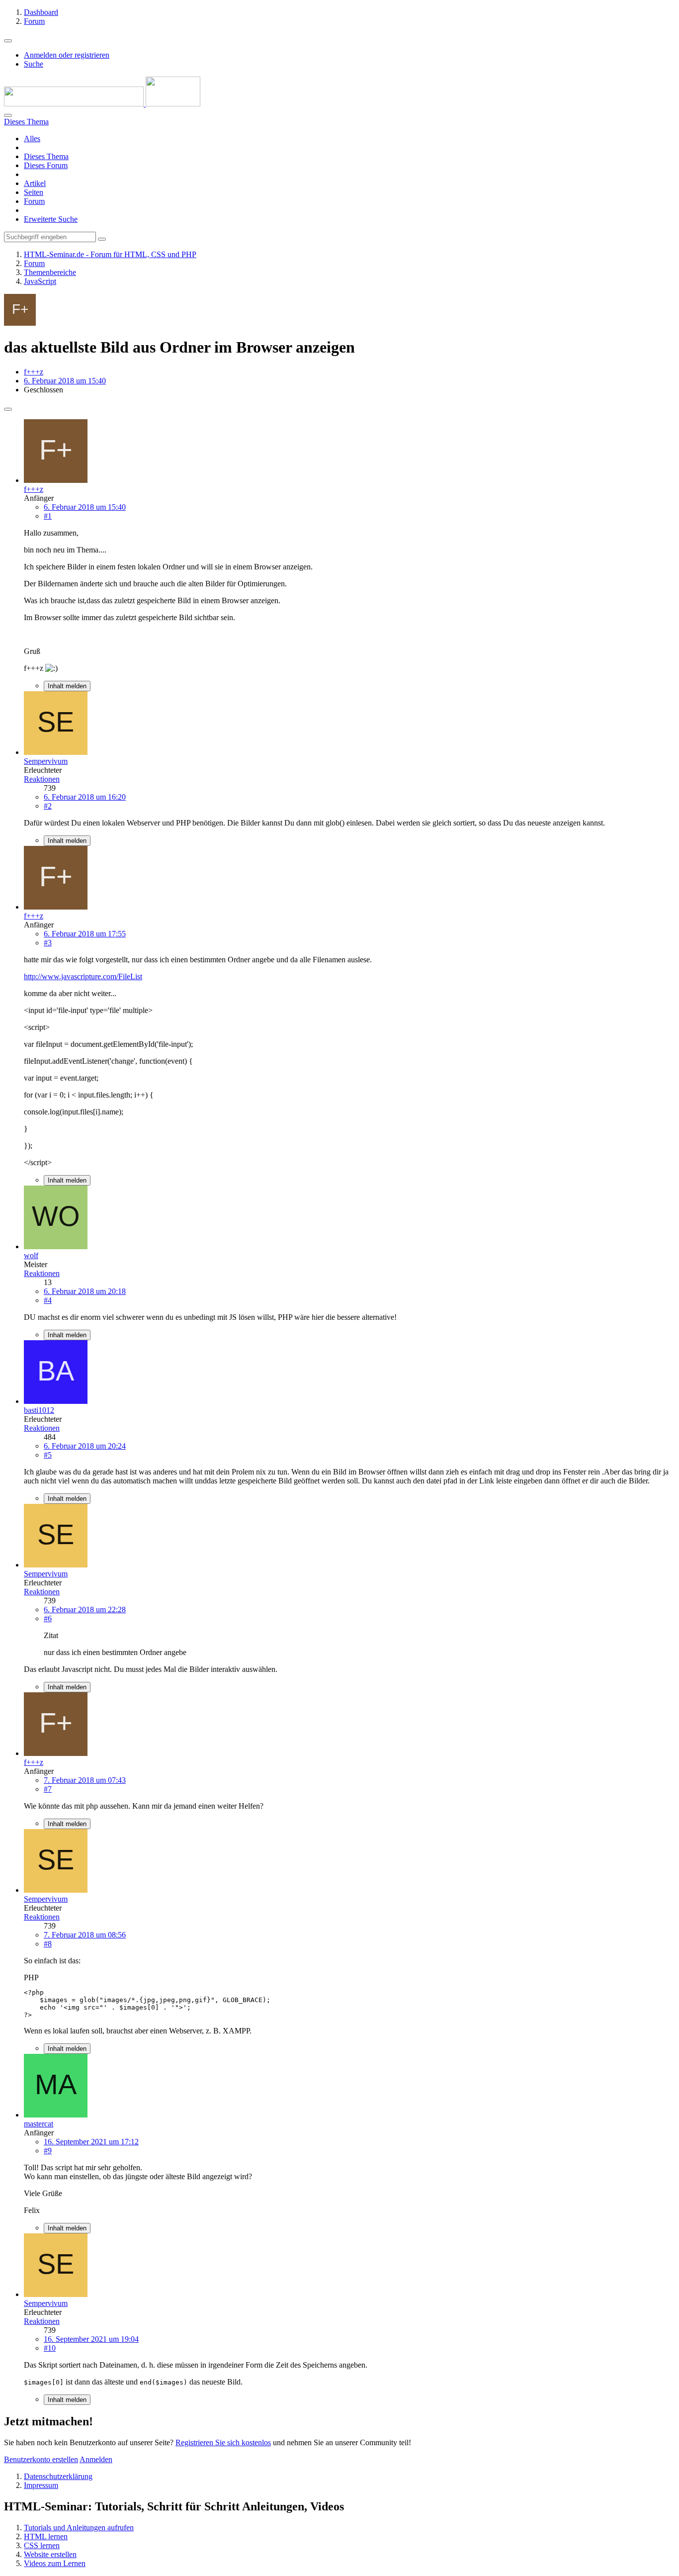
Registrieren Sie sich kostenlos (223, 2442)
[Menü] (8, 41)
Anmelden (96, 2459)
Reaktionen (42, 779)
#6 (48, 1618)
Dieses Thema (46, 156)
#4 (48, 1300)
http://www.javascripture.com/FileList (83, 976)
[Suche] (8, 115)
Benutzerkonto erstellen (41, 2459)
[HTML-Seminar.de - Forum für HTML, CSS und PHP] (102, 104)
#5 (48, 1455)
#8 (48, 1944)
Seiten (34, 192)
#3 (48, 943)
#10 (50, 2348)
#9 (48, 2151)
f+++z (34, 372)
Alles (32, 138)
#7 (48, 1789)
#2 (48, 806)
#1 (48, 516)
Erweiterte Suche (51, 219)
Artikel (35, 183)
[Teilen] (8, 409)
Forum (34, 201)
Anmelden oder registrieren (67, 55)
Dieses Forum (46, 165)
